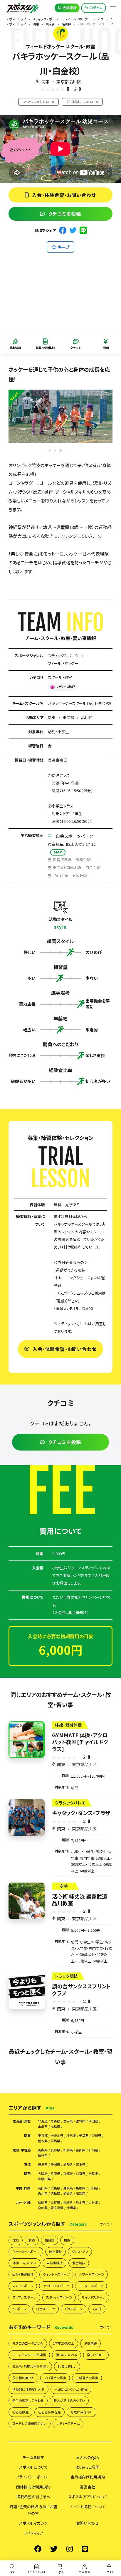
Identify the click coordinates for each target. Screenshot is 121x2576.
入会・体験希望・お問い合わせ (64, 195)
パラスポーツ (74, 2309)
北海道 (43, 2121)
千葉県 (84, 2136)
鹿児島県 (57, 2208)
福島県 (55, 2126)
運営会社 (88, 2487)
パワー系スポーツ (92, 2274)
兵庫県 (55, 2174)
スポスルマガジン (33, 2523)
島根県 (81, 2188)
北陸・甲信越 (22, 2150)
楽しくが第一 (96, 2355)
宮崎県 (43, 2208)
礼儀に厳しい (67, 2366)
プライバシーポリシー (33, 2477)
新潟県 (68, 2150)
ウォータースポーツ (26, 2252)
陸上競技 (56, 2252)
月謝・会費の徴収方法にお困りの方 (33, 2510)
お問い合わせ (88, 2523)
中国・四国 (23, 2188)
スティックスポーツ (63, 656)
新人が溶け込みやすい (69, 2400)
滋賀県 (81, 2174)
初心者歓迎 (20, 2412)
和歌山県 (44, 2179)
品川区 (87, 717)
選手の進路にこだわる (28, 2400)
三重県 (81, 2164)
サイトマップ (33, 2533)
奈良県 (93, 2174)
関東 (46, 82)
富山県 (81, 2150)
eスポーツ (19, 2309)
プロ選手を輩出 (55, 2378)
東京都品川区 (69, 82)
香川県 (43, 2193)
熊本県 (81, 2202)
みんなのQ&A (88, 2457)
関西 (27, 2174)
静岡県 (55, 2164)
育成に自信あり (81, 2412)
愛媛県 (68, 2193)
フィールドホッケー (63, 663)
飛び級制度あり (23, 2378)
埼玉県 (71, 2136)
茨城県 (96, 2136)
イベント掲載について (88, 2507)
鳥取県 (68, 2188)
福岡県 (43, 2202)
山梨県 (43, 2150)
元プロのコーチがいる (28, 2343)
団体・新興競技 (23, 2274)
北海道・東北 (22, 2121)
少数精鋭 (90, 2343)
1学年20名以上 (64, 2343)
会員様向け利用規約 (88, 2477)
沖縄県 (71, 2208)
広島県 (55, 2188)
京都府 (68, 2174)
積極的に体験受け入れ (28, 2389)
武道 (32, 2240)
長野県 (55, 2150)
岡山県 (43, 2188)
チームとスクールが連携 (29, 2355)
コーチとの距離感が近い (30, 2423)
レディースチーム (68, 2423)
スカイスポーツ (23, 2286)
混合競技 (79, 2263)
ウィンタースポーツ (56, 2274)
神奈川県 (57, 2136)
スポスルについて (33, 2467)
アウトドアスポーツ (56, 2286)
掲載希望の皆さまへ (33, 2497)
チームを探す (33, 2457)
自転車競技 (54, 2263)
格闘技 (49, 2240)
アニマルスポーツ (24, 2297)
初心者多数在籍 (49, 2412)
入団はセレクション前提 (71, 2389)
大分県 (93, 2202)
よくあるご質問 (88, 2467)
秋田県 (93, 2121)
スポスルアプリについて (88, 2497)
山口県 (93, 2188)
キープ (64, 247)
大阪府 (43, 2174)
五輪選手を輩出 (87, 2378)
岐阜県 (43, 2164)
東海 (27, 2164)
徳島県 (55, 2193)
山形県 (43, 2126)
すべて (105, 2224)
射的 (67, 2240)
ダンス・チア (80, 2252)
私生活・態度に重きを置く (30, 2366)
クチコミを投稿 (65, 214)
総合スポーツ (46, 2309)
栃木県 (43, 2141)
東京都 (68, 717)
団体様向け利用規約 (33, 2487)
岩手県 (68, 2121)
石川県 (93, 2150)
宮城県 (81, 2121)
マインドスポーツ (94, 2297)
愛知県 (68, 2164)
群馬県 (55, 2141)
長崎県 (68, 2202)
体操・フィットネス (25, 2263)
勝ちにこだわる (67, 2355)
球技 (16, 2240)
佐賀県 (55, 2202)
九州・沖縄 (23, 2202)
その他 (97, 2309)
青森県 (55, 2121)
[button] (60, 451)
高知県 (81, 2193)
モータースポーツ (91, 2286)
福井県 (43, 2155)
